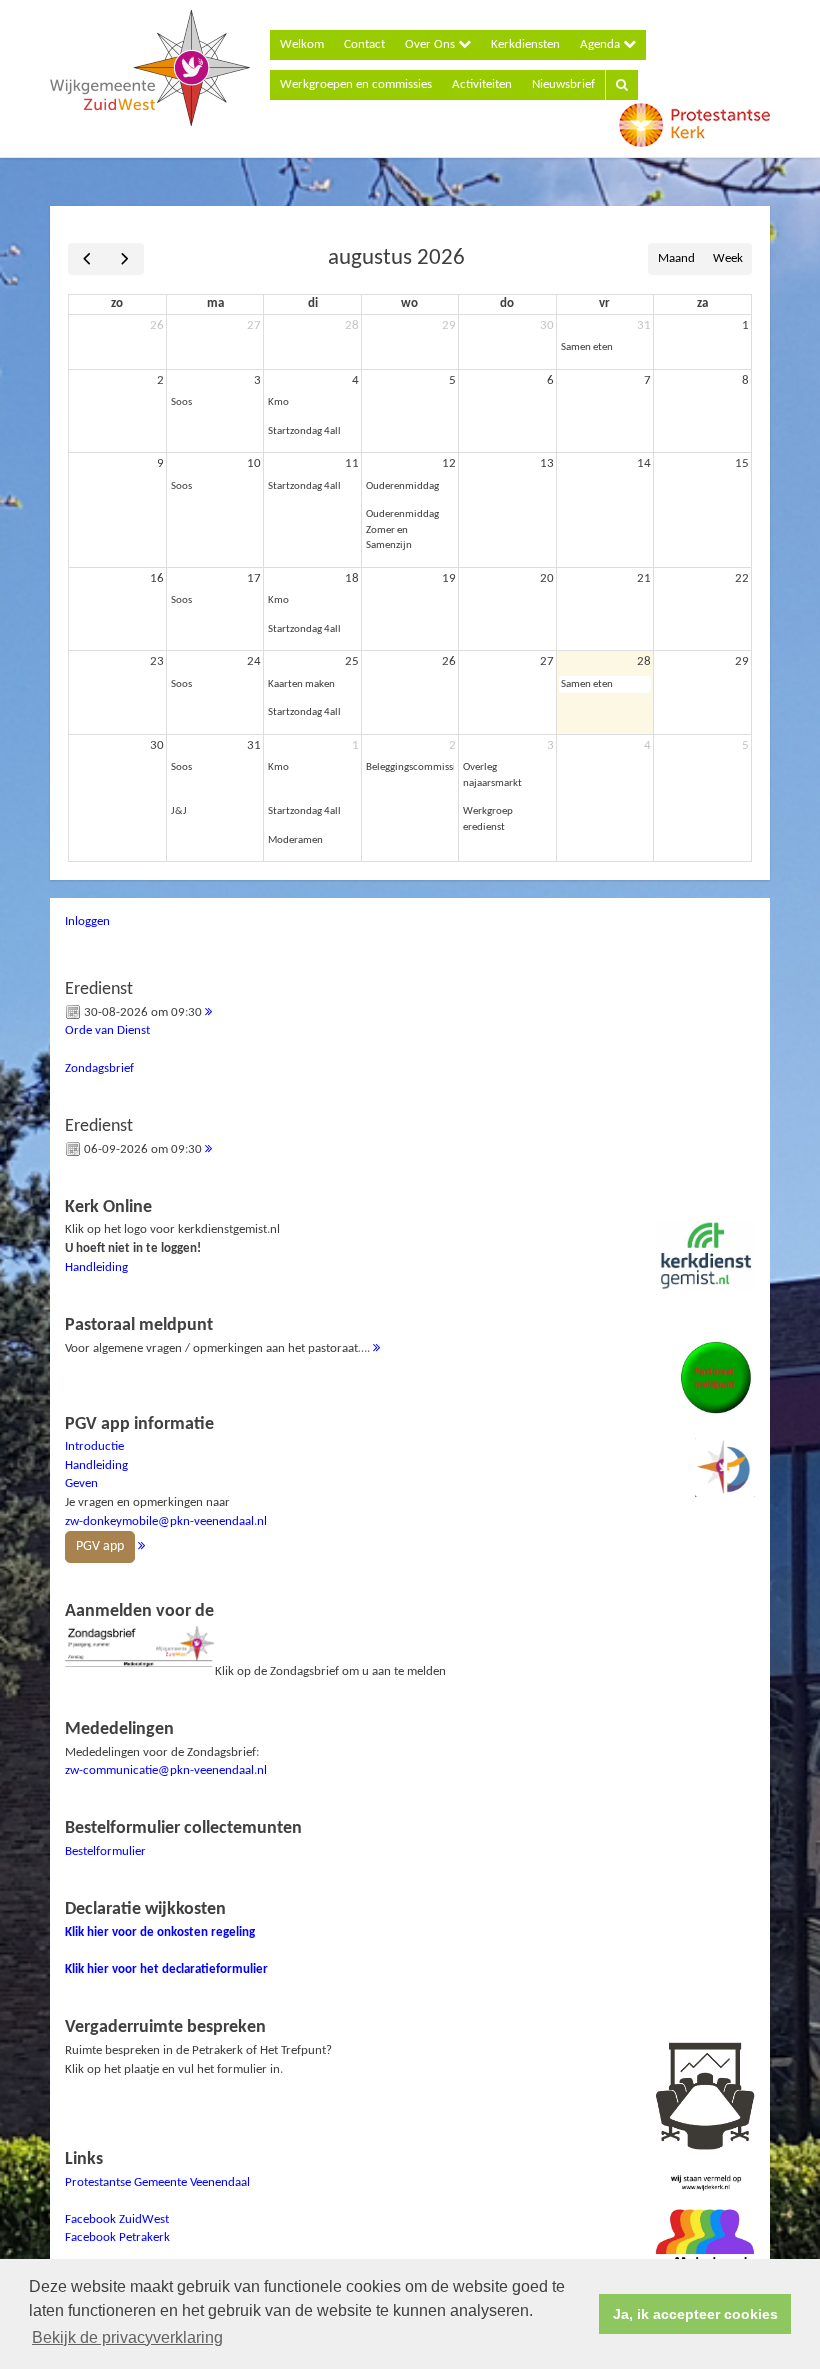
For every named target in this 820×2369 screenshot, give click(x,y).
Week (728, 258)
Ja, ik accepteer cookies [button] (695, 2314)
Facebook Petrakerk (117, 2237)
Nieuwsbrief (563, 84)
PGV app (100, 1546)
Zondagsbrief (99, 1068)
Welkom (302, 44)
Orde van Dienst (107, 1030)
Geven (81, 1483)
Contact (364, 44)
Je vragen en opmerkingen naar (166, 1485)
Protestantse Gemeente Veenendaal (157, 2182)
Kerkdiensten (525, 44)
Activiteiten (482, 84)
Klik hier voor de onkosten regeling (160, 1932)
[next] (124, 259)
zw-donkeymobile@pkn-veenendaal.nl (166, 1521)
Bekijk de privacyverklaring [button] (127, 2337)
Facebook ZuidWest (117, 2219)
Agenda (601, 44)
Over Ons (431, 44)
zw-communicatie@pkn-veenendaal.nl (166, 1770)
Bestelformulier (105, 1851)
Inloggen (87, 921)
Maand (676, 258)
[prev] (87, 259)
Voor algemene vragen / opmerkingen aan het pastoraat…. (219, 1335)
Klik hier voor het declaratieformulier (166, 1969)
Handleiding (96, 1267)
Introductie (94, 1446)
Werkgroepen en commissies (356, 84)
